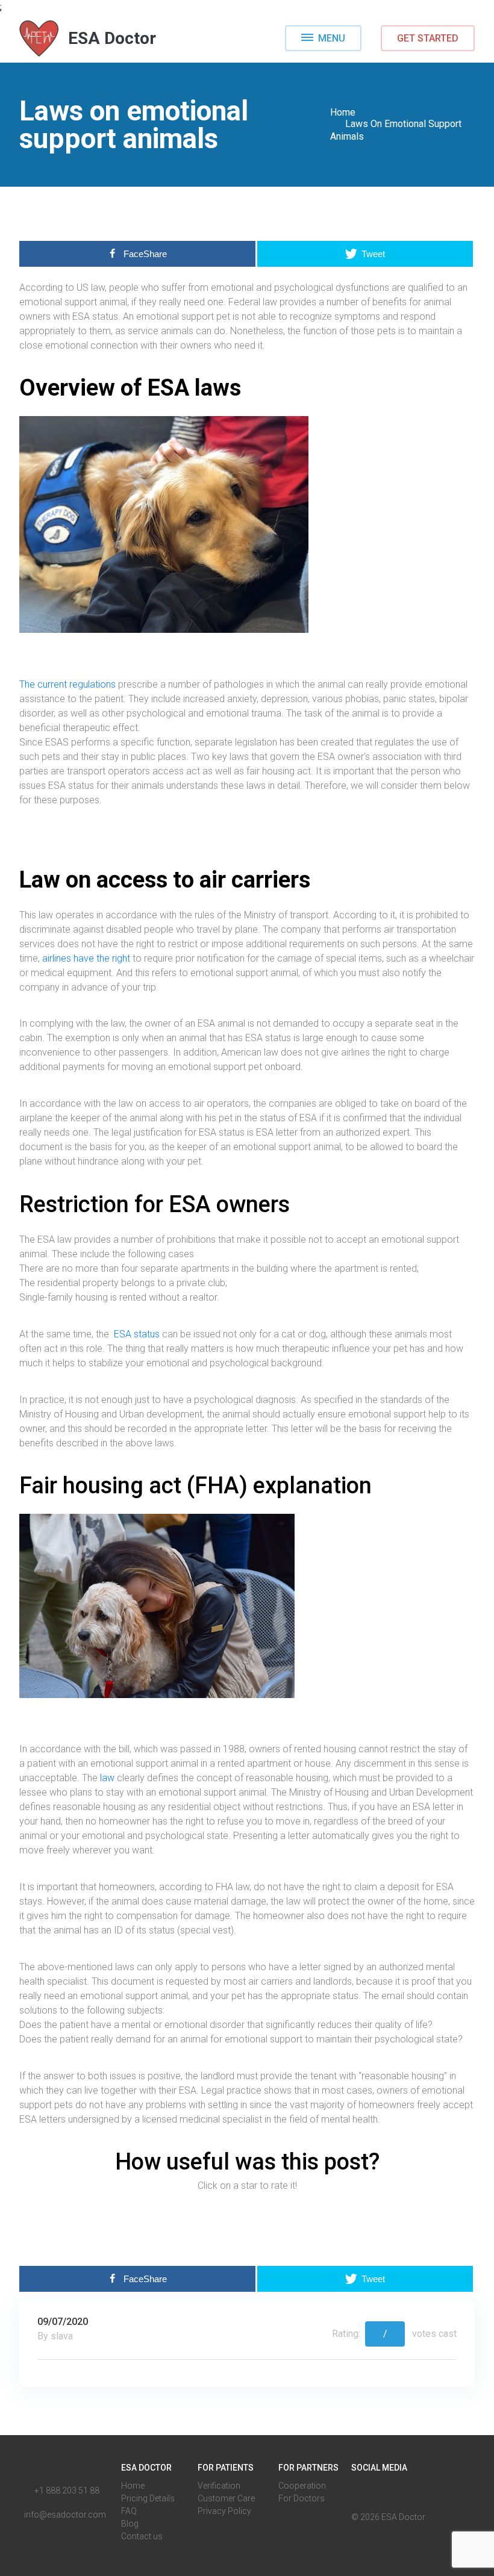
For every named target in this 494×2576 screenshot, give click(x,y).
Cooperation (302, 2486)
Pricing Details (148, 2498)
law (107, 1778)
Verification (219, 2486)
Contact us (142, 2536)
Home (343, 112)
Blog (130, 2524)
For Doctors (302, 2498)
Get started (428, 38)
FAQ (129, 2511)
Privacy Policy (224, 2511)
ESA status (137, 1334)
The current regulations (67, 684)
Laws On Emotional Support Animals (396, 130)
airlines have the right (86, 958)
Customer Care (226, 2498)
